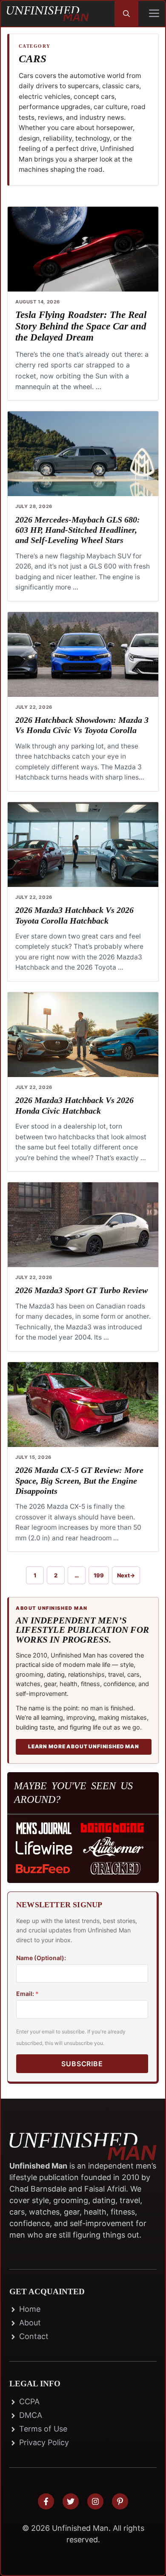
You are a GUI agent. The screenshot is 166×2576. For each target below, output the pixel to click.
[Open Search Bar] (126, 14)
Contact (34, 2336)
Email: (27, 1994)
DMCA (31, 2415)
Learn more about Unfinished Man (84, 1746)
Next (126, 1575)
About (30, 2323)
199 (101, 1577)
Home (30, 2309)
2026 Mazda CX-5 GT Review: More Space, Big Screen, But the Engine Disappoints (79, 1480)
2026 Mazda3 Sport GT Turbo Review (82, 1290)
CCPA (29, 2401)
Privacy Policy (44, 2442)
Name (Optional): (41, 1958)
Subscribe (82, 2064)
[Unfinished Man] (48, 14)
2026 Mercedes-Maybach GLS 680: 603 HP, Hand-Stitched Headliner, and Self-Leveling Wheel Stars (78, 530)
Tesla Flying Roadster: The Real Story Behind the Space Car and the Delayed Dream (81, 326)
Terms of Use (43, 2429)
